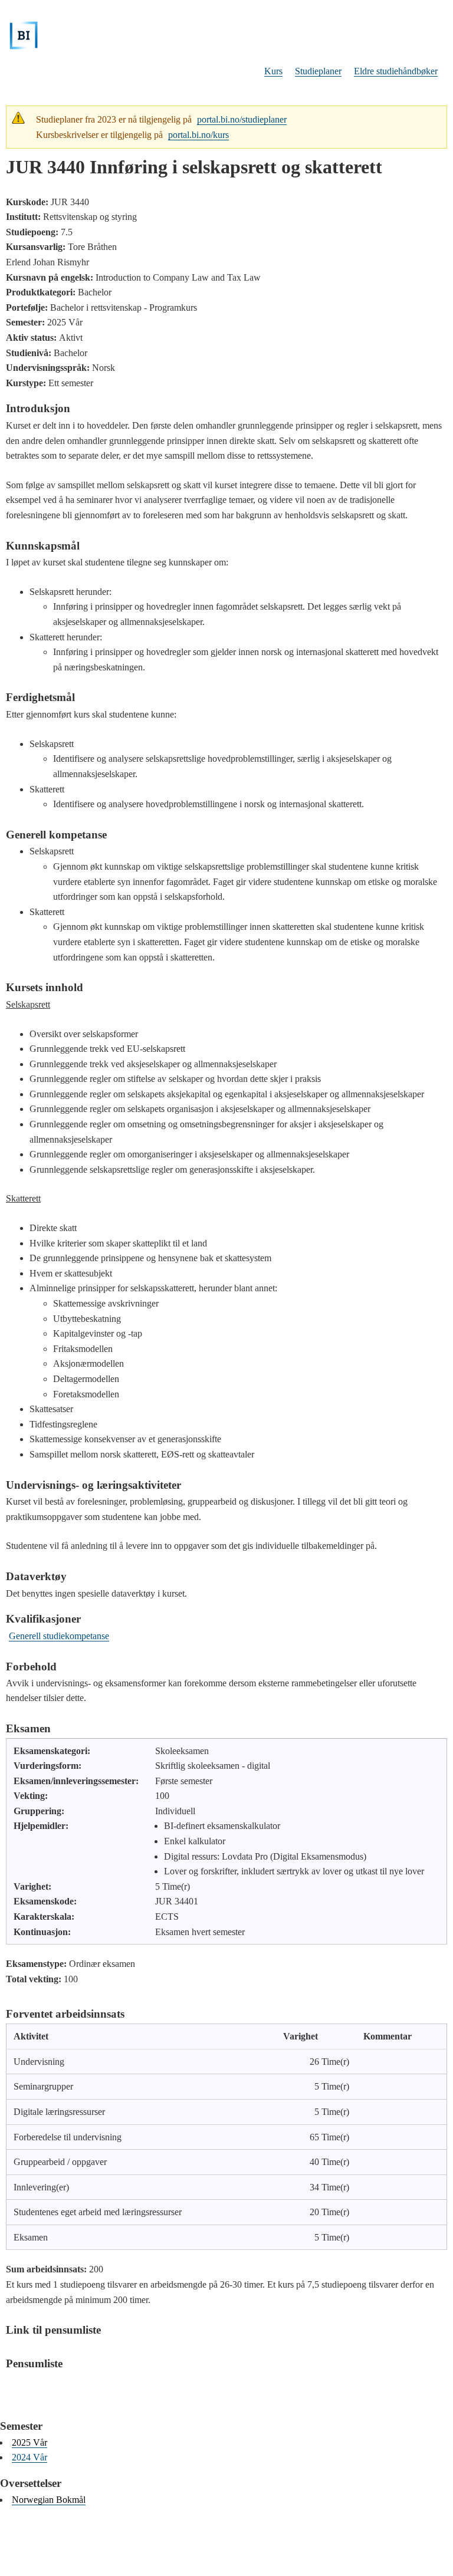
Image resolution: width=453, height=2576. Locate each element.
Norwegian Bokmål (49, 2500)
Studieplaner (318, 71)
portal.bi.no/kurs (198, 135)
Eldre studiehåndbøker (396, 71)
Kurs (273, 71)
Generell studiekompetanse (59, 1636)
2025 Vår (29, 2442)
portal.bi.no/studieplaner (242, 119)
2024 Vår (29, 2457)
